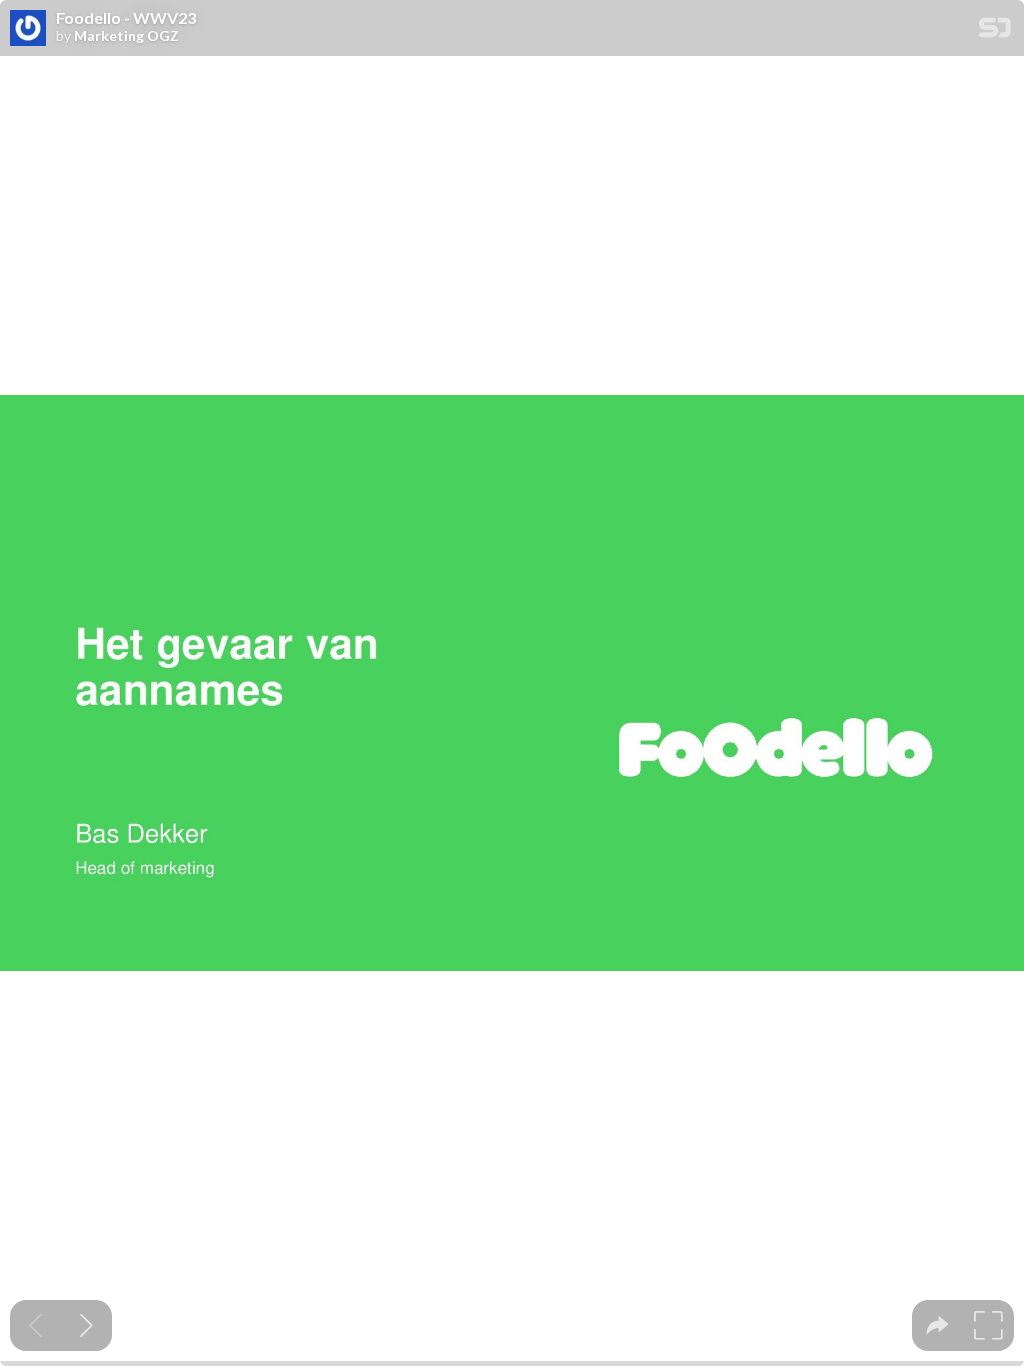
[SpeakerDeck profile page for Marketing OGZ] (28, 29)
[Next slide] (86, 1325)
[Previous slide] (35, 1325)
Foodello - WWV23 (126, 18)
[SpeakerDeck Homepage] (995, 31)
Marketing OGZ (126, 36)
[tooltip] (937, 1325)
